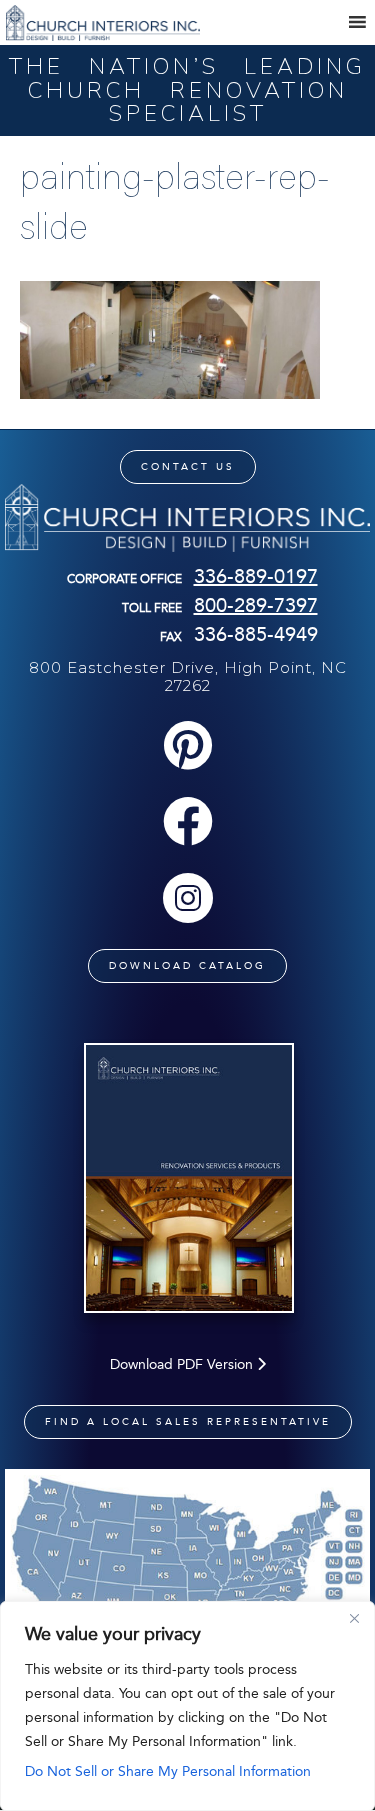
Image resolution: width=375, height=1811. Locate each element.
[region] (187, 1706)
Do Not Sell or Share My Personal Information (168, 1771)
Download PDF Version (183, 1364)
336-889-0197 (256, 576)
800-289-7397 (256, 605)
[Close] (354, 1618)
